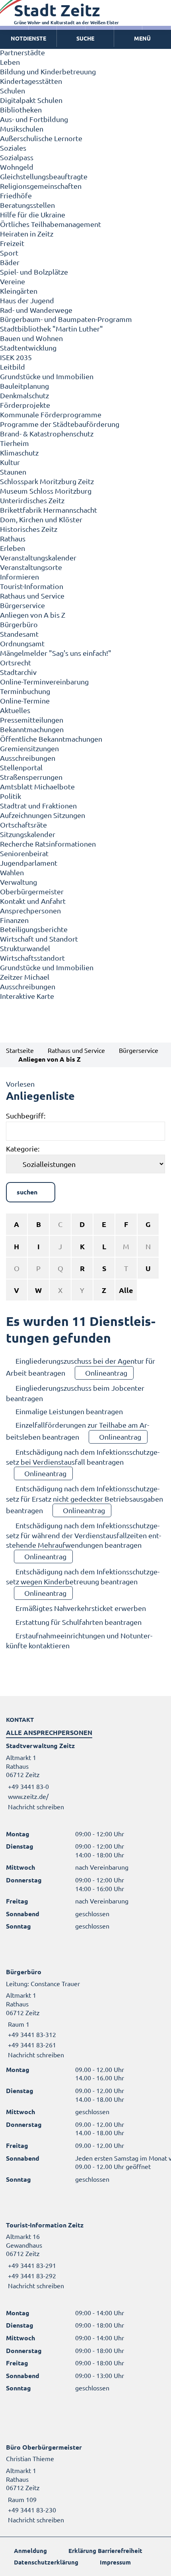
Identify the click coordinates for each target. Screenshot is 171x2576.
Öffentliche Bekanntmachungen (51, 739)
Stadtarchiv (18, 672)
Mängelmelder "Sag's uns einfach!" (56, 653)
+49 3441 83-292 (31, 2276)
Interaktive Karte (27, 996)
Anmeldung (30, 2551)
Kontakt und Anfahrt (33, 901)
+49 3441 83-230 (31, 2510)
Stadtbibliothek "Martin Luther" (51, 329)
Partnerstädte (22, 52)
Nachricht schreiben (36, 1806)
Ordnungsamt (22, 643)
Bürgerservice (22, 605)
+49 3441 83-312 (31, 2034)
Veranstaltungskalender (38, 557)
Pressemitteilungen (32, 720)
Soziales (13, 148)
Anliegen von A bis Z (33, 615)
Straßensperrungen (31, 777)
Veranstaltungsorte (31, 567)
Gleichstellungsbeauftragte (44, 176)
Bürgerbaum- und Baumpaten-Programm (66, 319)
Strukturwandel (25, 948)
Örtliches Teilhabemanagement (51, 224)
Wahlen (12, 872)
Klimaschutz (19, 453)
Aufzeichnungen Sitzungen (43, 815)
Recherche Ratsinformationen (48, 844)
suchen (27, 1192)
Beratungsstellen (27, 205)
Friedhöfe (16, 195)
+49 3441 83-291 (31, 2265)
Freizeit (12, 243)
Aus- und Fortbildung (34, 119)
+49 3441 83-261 (31, 2045)
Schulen (13, 90)
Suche (85, 38)
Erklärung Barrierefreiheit (105, 2551)
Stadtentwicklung (28, 348)
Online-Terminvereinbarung (44, 681)
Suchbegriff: (26, 1115)
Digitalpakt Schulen (31, 100)
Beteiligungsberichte (34, 929)
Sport (9, 253)
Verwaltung (18, 882)
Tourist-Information (32, 586)
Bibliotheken (21, 110)
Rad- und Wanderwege (36, 310)
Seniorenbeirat (24, 853)
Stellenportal (21, 767)
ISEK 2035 (16, 357)
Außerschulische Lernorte (41, 138)
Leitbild (13, 367)
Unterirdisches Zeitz (32, 500)
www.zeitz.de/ (28, 1796)
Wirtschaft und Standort (39, 939)
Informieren (19, 577)
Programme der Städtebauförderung (60, 424)
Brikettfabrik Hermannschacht (49, 510)
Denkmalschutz (24, 395)
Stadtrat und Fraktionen (38, 805)
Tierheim (15, 443)
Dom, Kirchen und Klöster (41, 519)
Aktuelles (15, 710)
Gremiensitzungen (29, 748)
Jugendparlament (29, 863)
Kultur (10, 462)
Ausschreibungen (28, 758)
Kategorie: (23, 1148)
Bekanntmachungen (32, 729)
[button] (143, 39)
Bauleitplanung (24, 386)
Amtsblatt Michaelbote (37, 786)
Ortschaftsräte (23, 825)
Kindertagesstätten (31, 81)
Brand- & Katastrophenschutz (47, 433)
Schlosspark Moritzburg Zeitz (47, 481)
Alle (126, 1290)
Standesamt (19, 634)
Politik (11, 796)
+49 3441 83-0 (27, 1786)
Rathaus (13, 538)
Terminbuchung (25, 691)
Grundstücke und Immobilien (47, 376)
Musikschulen (22, 129)
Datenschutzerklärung (46, 2562)
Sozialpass (17, 157)
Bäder (10, 262)
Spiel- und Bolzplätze (34, 272)
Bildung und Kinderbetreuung (48, 71)
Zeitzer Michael (25, 977)
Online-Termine (25, 701)
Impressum (115, 2562)
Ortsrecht (16, 662)
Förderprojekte (25, 405)
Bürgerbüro (19, 624)
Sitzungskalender (28, 834)
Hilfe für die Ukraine (33, 214)
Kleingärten (19, 291)
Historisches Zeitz (29, 529)
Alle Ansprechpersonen (49, 1732)
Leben (10, 62)
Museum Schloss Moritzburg (46, 491)
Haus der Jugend (27, 300)
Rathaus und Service (32, 596)
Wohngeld (17, 167)
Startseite (20, 1050)
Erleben (13, 548)
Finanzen (14, 920)
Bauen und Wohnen (31, 338)
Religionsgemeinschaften (41, 186)
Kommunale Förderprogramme (51, 414)
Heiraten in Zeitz (27, 234)
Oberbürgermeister (32, 891)
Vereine (13, 281)
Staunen (13, 472)
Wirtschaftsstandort (32, 958)
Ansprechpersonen (30, 910)
